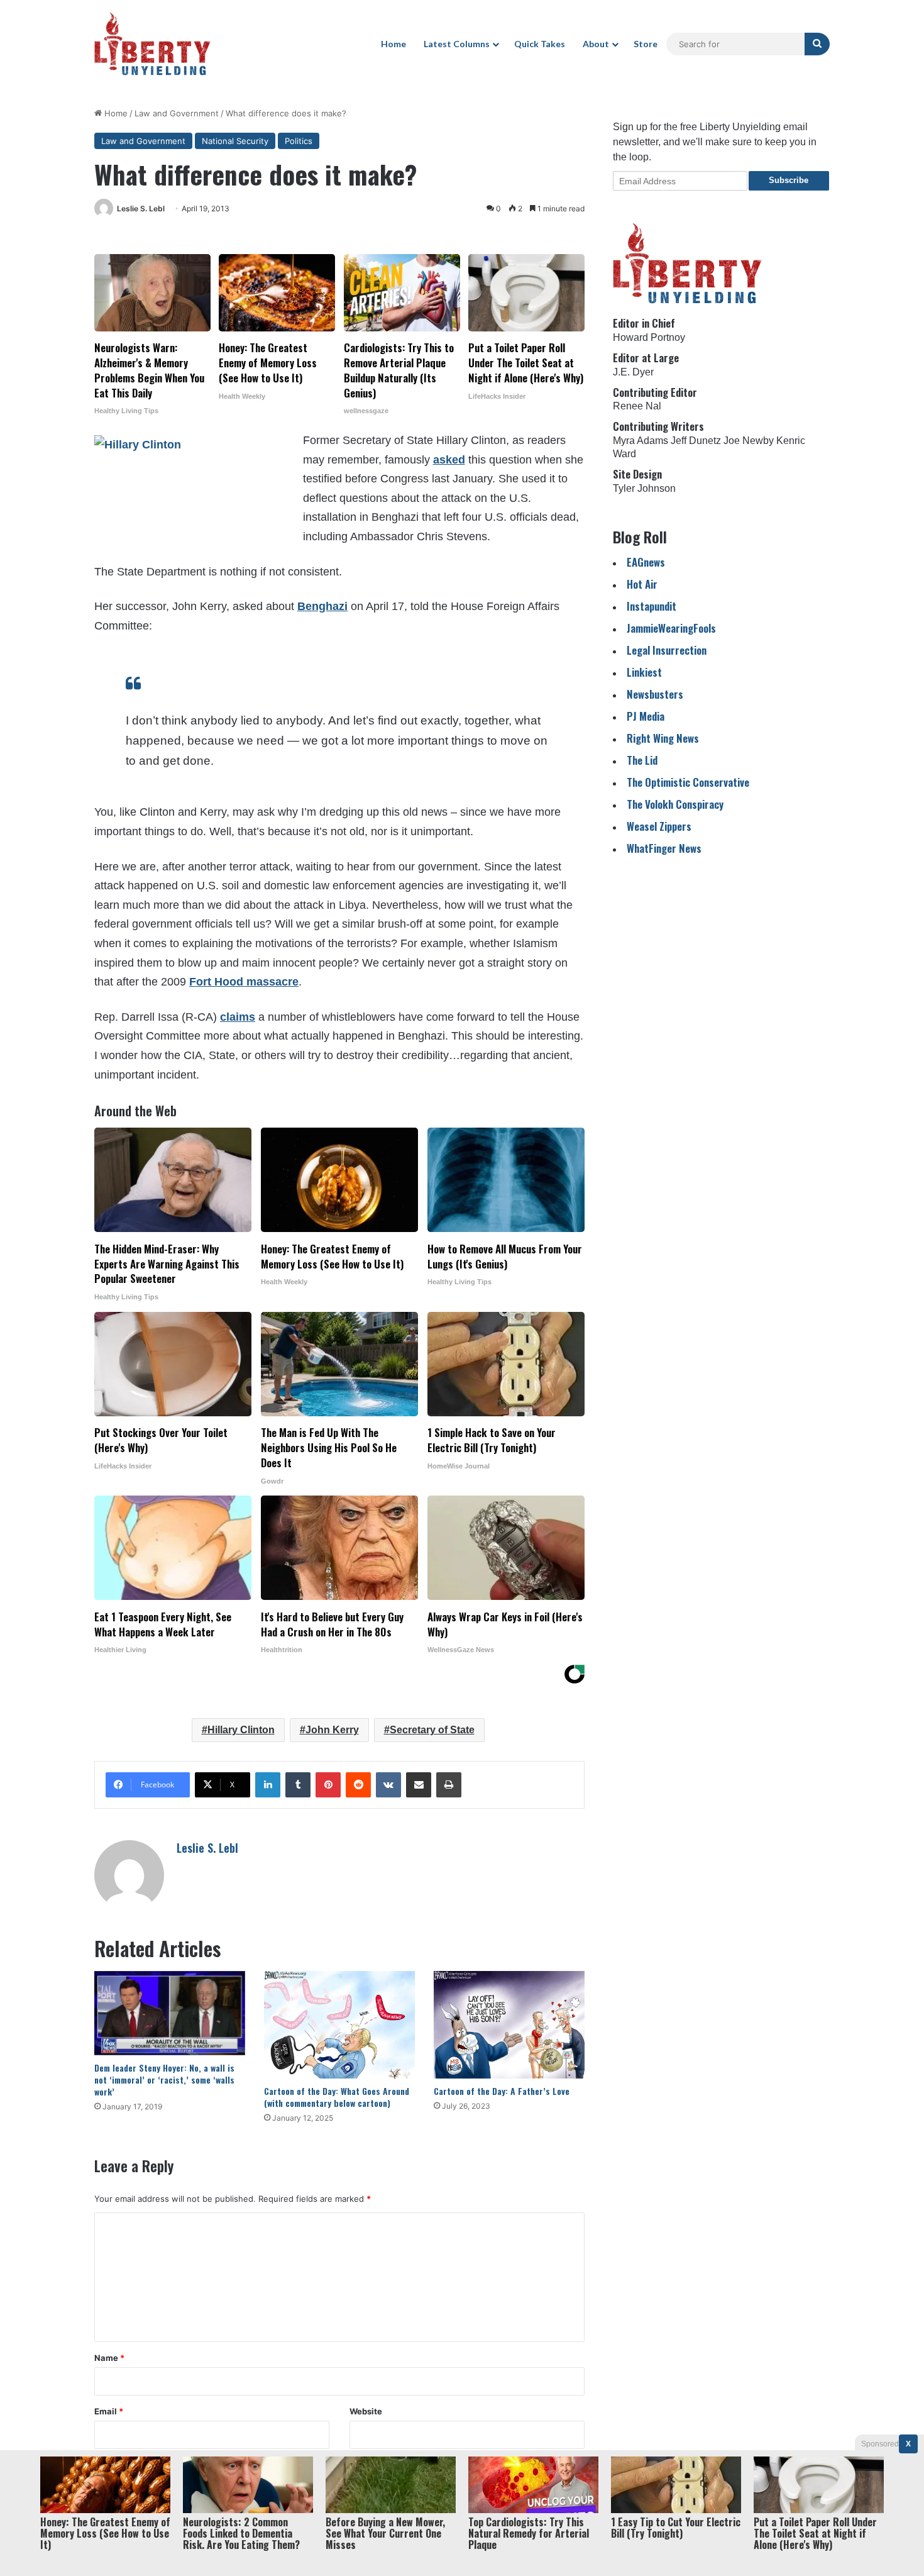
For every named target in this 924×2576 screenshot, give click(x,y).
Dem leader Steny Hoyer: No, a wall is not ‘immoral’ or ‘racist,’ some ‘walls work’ (164, 2079)
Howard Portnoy (649, 337)
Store (646, 44)
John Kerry (332, 1730)
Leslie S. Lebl (141, 208)
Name (109, 2358)
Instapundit (652, 606)
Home (393, 44)
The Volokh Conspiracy (675, 804)
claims (238, 1017)
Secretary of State (432, 1730)
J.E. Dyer (633, 372)
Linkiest (644, 672)
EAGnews (646, 562)
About (596, 44)
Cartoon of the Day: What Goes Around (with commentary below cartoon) (337, 2097)
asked (449, 460)
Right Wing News (663, 738)
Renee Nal (637, 406)
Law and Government (177, 113)
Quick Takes (540, 44)
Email (109, 2411)
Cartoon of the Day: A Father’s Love (502, 2091)
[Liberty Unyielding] (152, 44)
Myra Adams (641, 441)
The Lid (642, 760)
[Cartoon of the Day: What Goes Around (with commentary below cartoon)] (339, 2025)
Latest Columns (457, 44)
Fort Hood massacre (244, 982)
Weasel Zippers (659, 826)
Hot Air (642, 584)
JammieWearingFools (671, 628)
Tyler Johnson (644, 488)
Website (366, 2411)
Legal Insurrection (667, 650)
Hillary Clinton (241, 1730)
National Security (235, 141)
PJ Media (646, 716)
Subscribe (789, 180)
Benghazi (322, 606)
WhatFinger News (664, 848)
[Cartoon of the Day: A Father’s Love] (509, 2025)
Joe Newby (749, 441)
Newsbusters (655, 694)
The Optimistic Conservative (688, 782)
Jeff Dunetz (696, 441)
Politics (299, 141)
